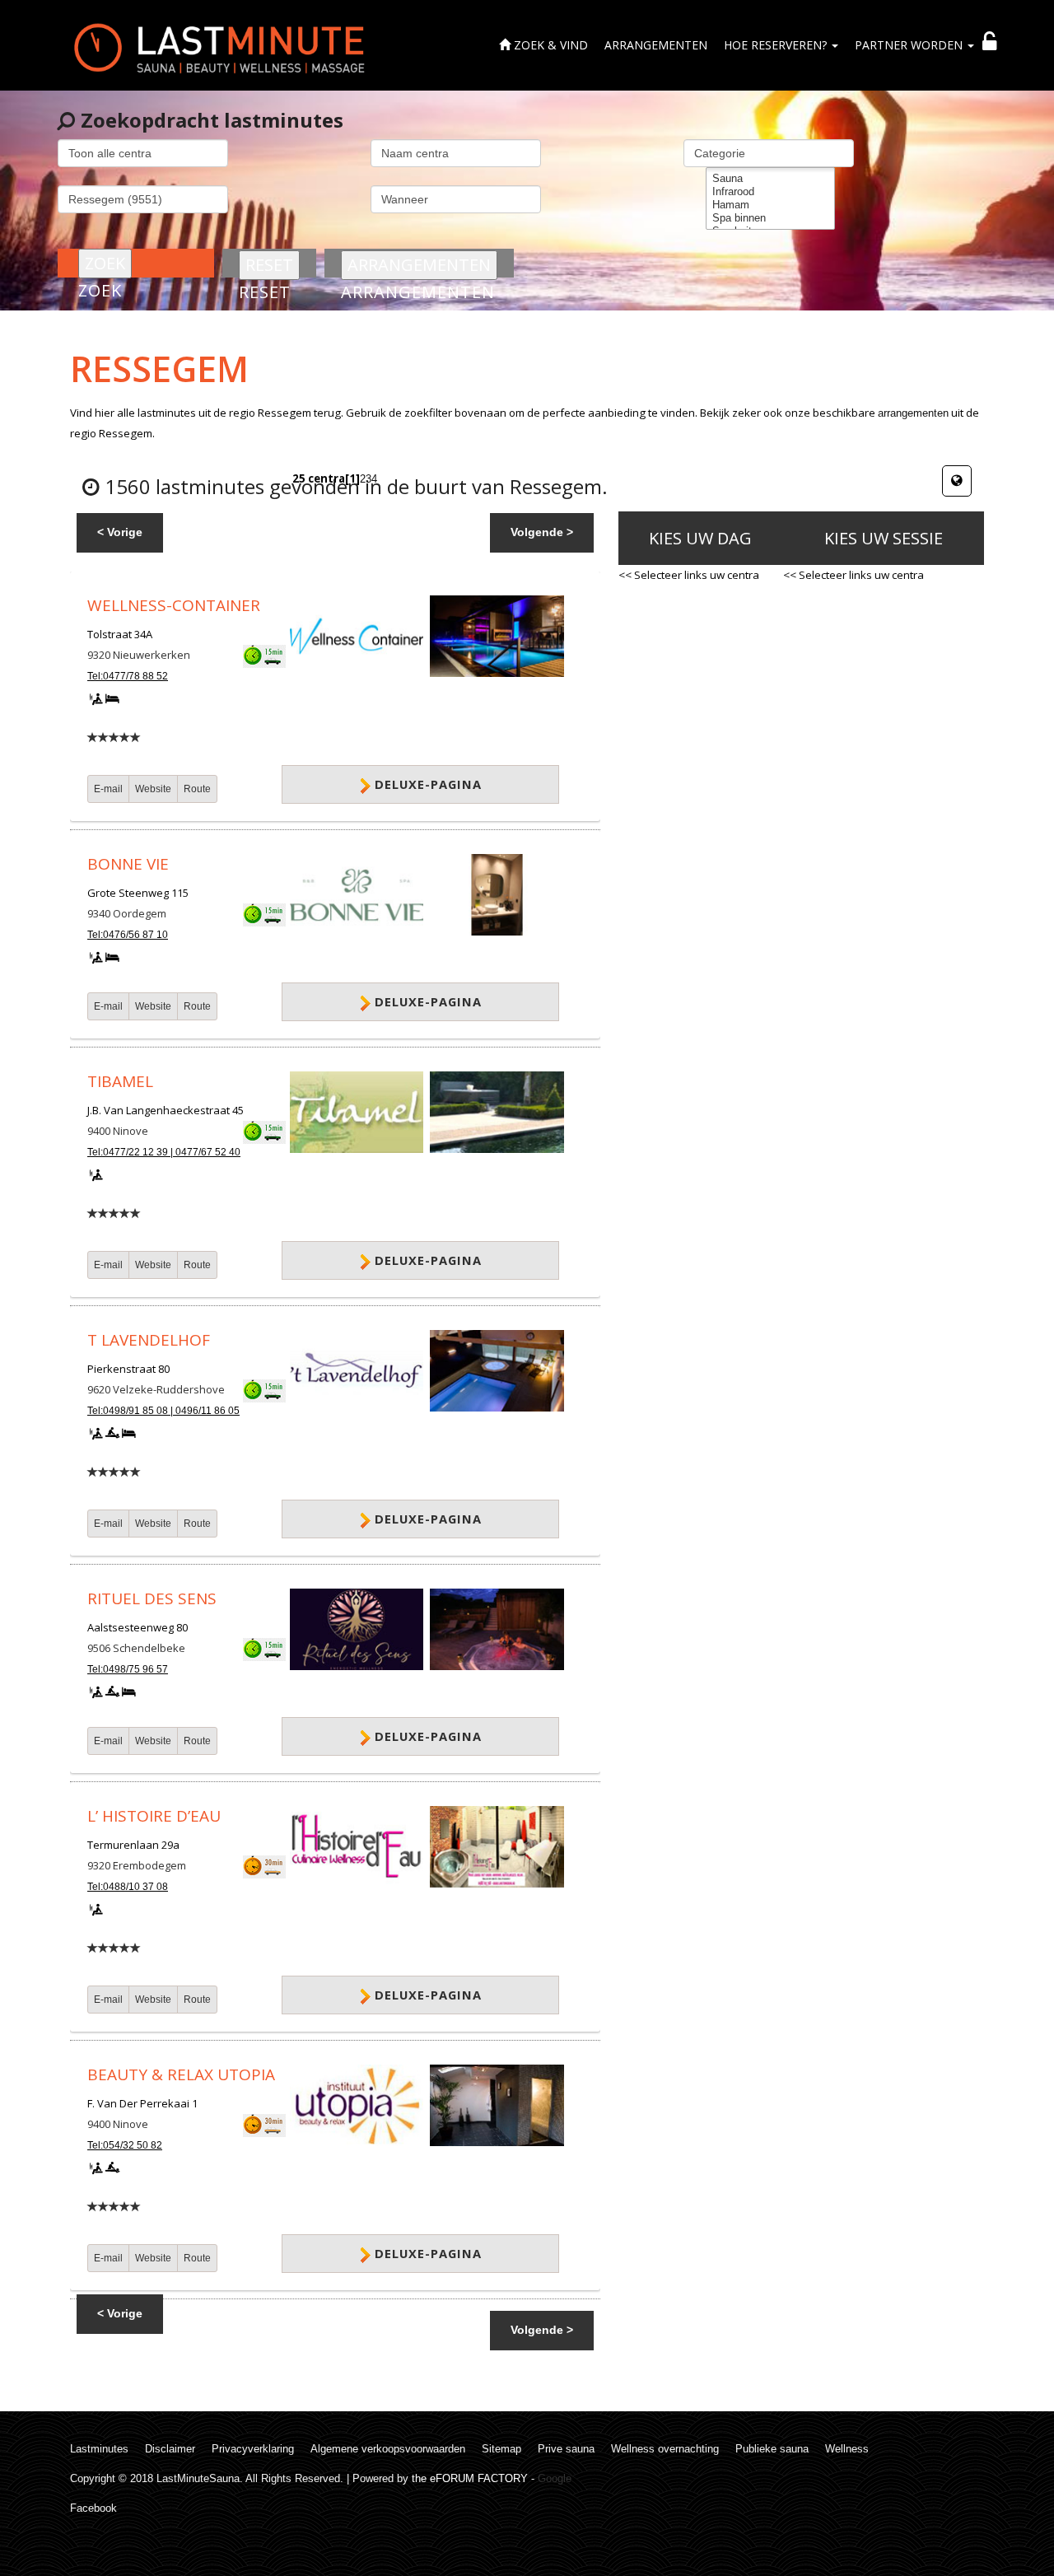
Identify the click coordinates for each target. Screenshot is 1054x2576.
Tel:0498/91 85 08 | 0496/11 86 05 (163, 1411)
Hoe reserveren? (777, 45)
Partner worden (910, 45)
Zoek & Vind (549, 45)
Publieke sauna (772, 2449)
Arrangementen (656, 45)
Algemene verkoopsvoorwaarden (388, 2449)
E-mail (108, 789)
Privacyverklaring (253, 2449)
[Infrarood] (770, 192)
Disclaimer (170, 2449)
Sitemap (501, 2449)
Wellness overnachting (665, 2449)
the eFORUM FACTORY (470, 2478)
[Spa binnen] (770, 218)
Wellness (847, 2449)
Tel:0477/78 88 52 (128, 676)
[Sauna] (770, 179)
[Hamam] (770, 205)
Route (197, 789)
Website (153, 789)
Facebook (93, 2508)
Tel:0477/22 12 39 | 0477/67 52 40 (164, 1152)
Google (555, 2478)
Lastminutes (99, 2449)
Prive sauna (566, 2449)
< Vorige (120, 532)
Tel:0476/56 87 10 (128, 935)
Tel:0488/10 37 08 (128, 1887)
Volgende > (542, 532)
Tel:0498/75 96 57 (128, 1669)
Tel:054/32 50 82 (125, 2145)
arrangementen (913, 413)
